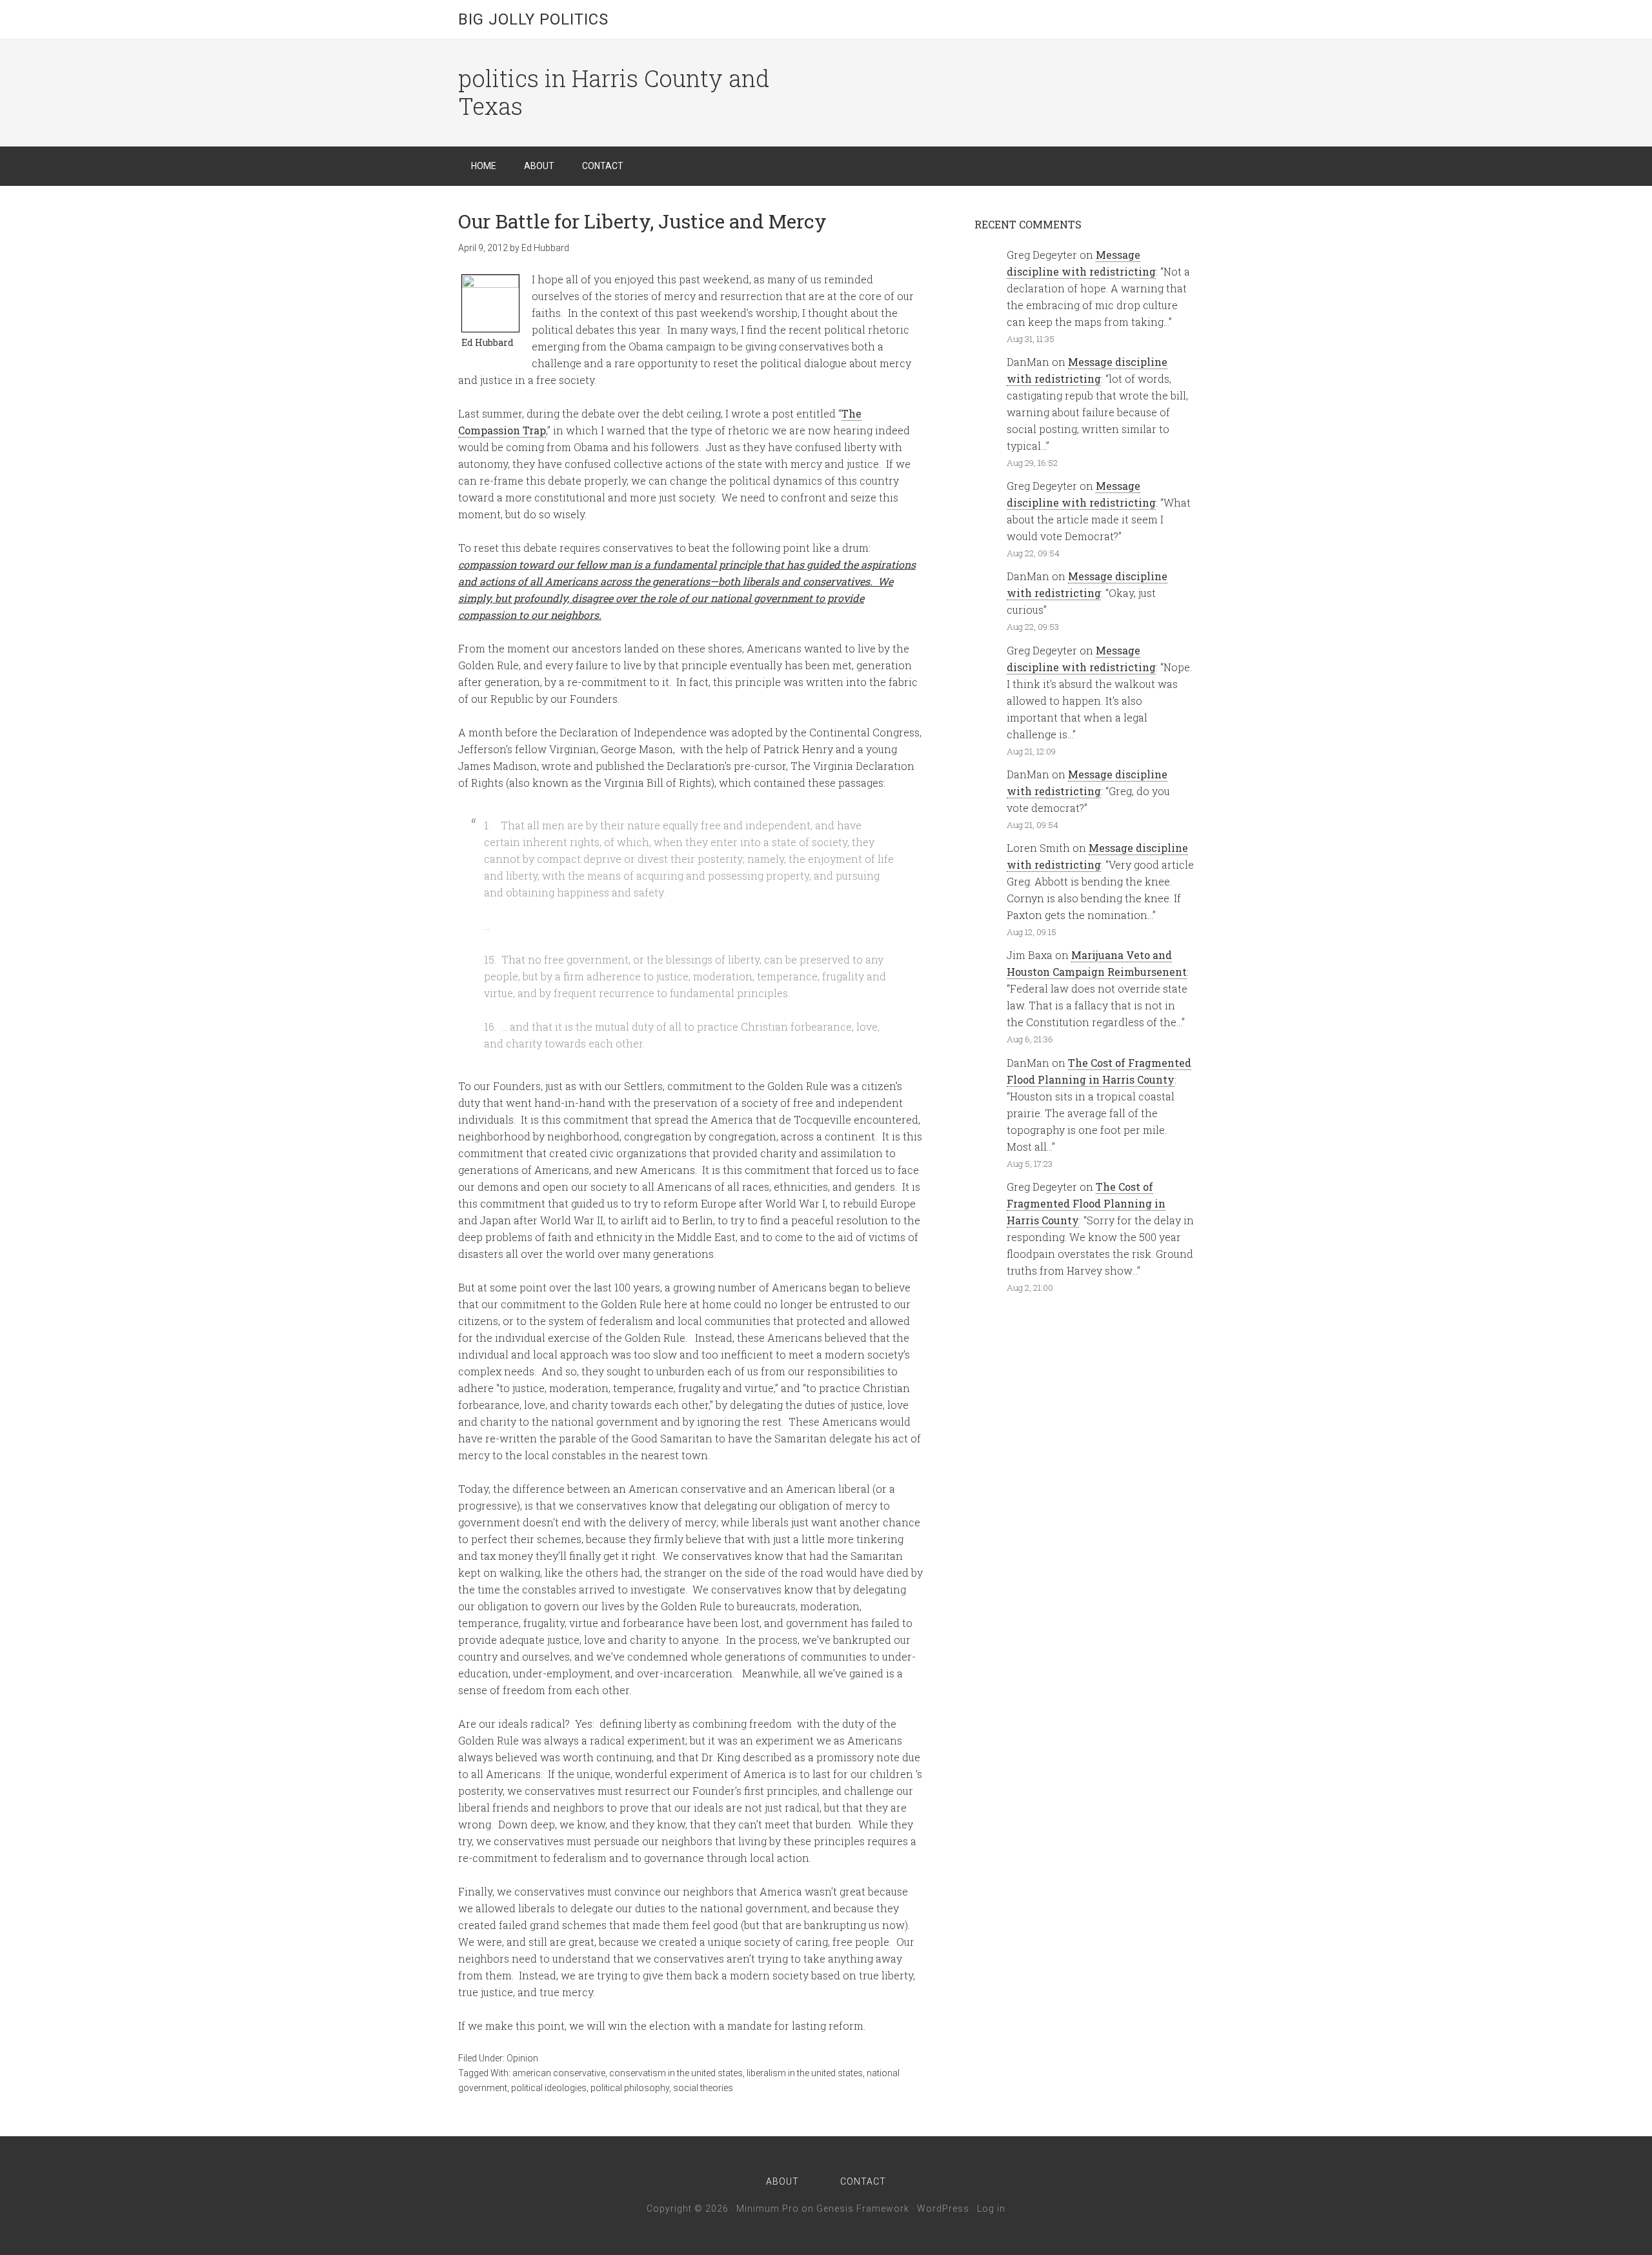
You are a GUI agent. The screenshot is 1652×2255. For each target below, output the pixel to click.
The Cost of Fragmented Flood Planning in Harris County (1086, 1203)
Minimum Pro (768, 2209)
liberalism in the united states (805, 2073)
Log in (991, 2209)
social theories (703, 2088)
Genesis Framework (863, 2209)
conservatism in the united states (676, 2073)
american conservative (559, 2073)
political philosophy (630, 2088)
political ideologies (549, 2088)
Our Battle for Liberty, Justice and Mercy (642, 221)
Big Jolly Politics (533, 19)
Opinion (522, 2058)
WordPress (943, 2209)
